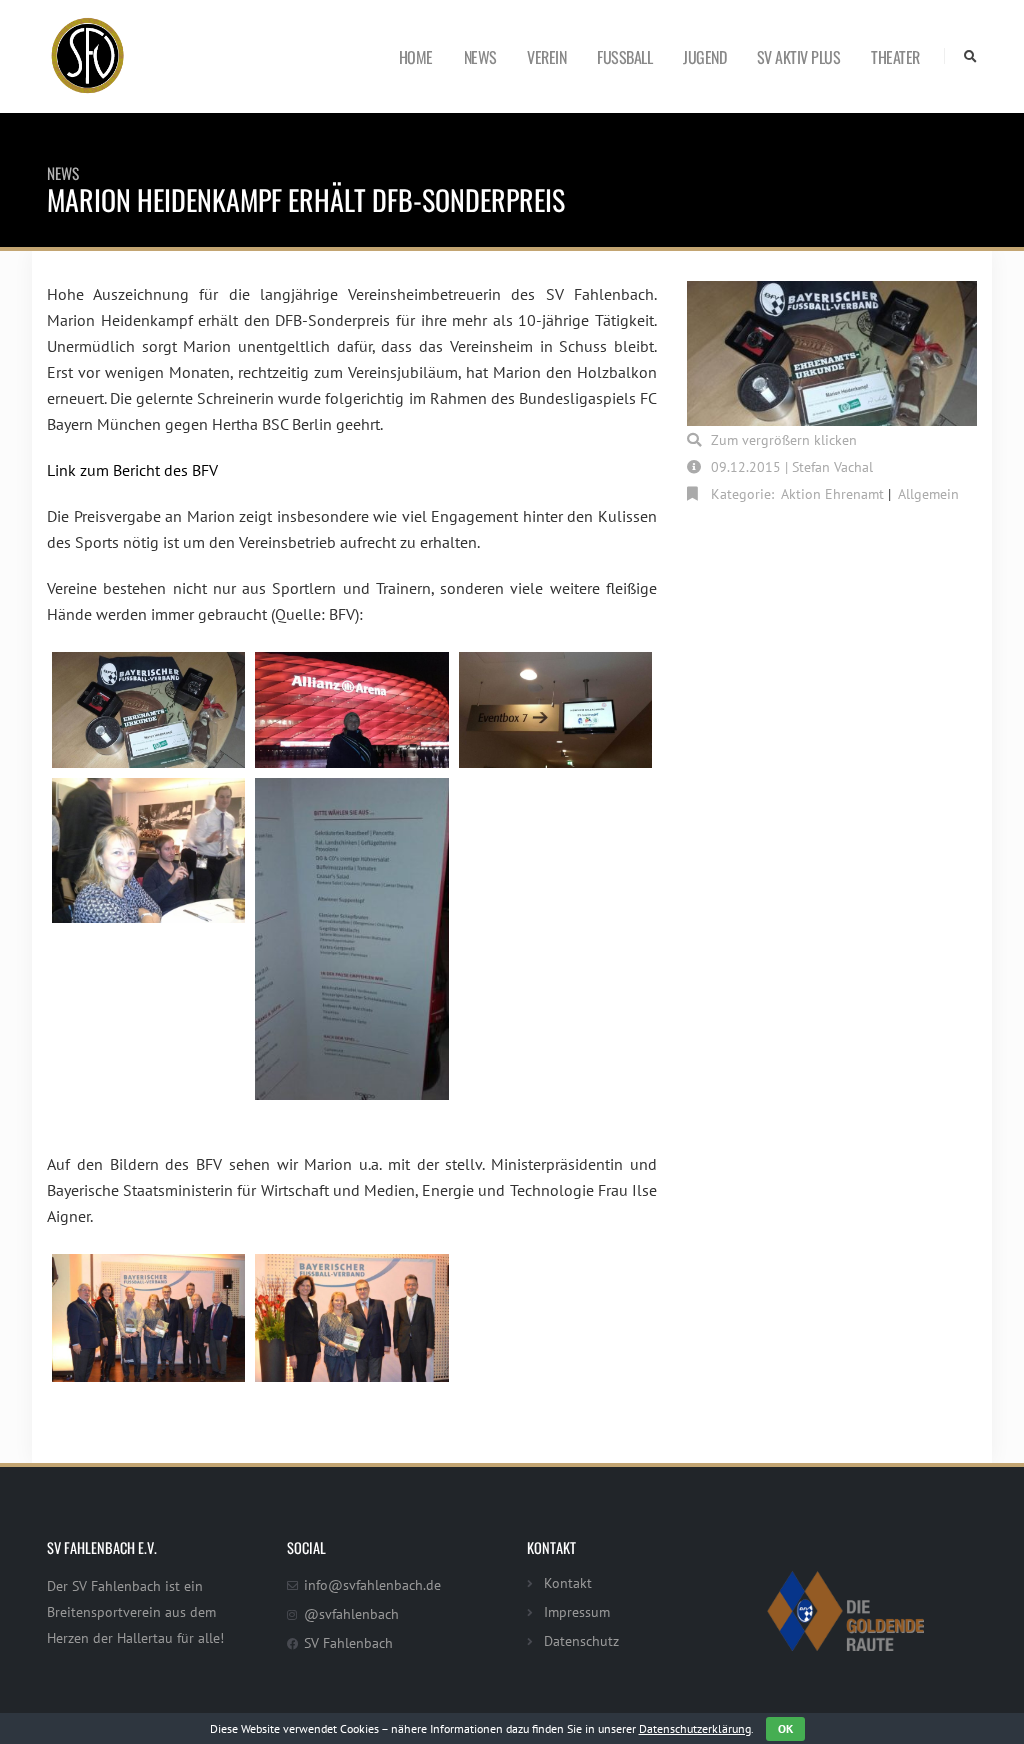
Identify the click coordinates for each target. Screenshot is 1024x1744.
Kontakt (568, 1582)
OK (785, 1728)
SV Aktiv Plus (799, 57)
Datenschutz (581, 1640)
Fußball (624, 57)
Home (416, 57)
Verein (546, 57)
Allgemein (928, 493)
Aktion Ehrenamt (832, 493)
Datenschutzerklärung (695, 1728)
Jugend (704, 57)
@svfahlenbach (351, 1613)
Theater (895, 57)
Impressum (577, 1611)
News (480, 57)
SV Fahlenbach (348, 1642)
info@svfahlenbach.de (372, 1584)
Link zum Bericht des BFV (132, 470)
